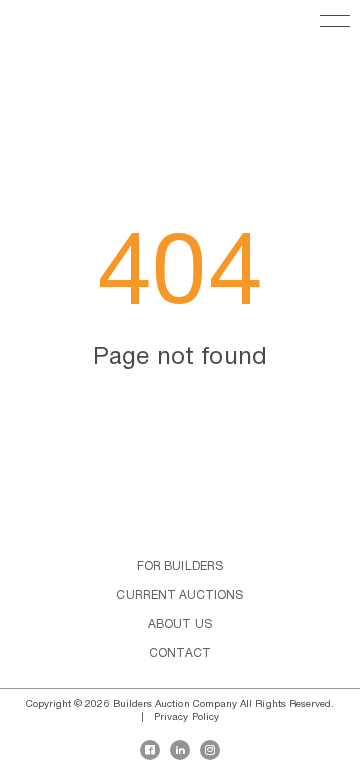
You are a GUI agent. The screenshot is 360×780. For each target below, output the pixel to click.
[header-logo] (35, 30)
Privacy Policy (186, 717)
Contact (180, 653)
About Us (180, 624)
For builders (180, 566)
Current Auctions (179, 595)
